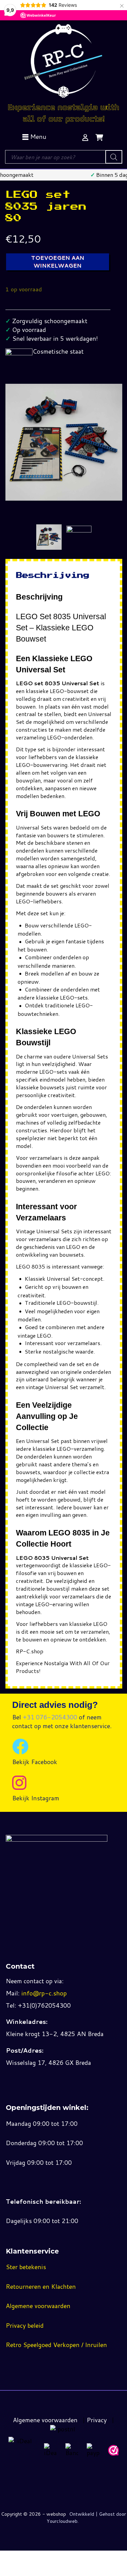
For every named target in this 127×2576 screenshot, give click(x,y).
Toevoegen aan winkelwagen (58, 261)
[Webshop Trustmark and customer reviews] (113, 2450)
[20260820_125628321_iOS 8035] (79, 529)
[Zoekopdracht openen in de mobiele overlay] (63, 157)
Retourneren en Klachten (41, 2286)
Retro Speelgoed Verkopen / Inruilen (56, 2345)
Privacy (97, 2420)
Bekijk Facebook (35, 1762)
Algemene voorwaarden (38, 2306)
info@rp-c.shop (44, 1993)
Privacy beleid (25, 2325)
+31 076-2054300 (50, 1717)
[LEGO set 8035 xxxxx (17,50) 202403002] (49, 537)
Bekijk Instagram (36, 1798)
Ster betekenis (26, 2267)
